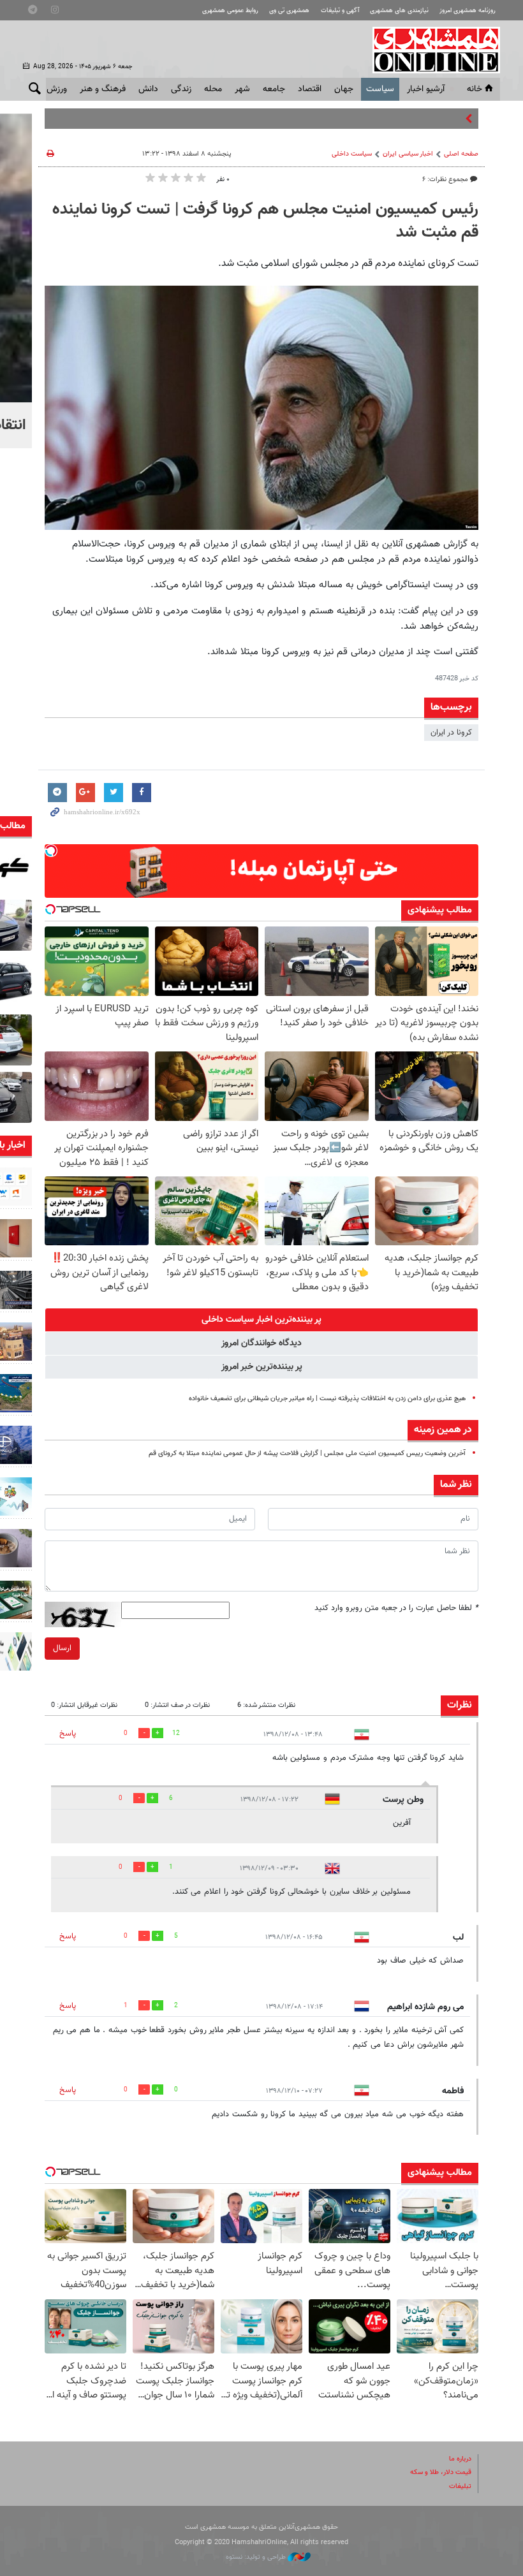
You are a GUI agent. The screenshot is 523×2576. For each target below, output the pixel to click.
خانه (475, 89)
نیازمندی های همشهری (399, 11)
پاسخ (68, 1734)
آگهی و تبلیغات (340, 11)
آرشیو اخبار (426, 89)
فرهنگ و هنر (103, 89)
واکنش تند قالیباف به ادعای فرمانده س (398, 119)
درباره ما (460, 2459)
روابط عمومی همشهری (230, 11)
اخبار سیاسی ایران (408, 154)
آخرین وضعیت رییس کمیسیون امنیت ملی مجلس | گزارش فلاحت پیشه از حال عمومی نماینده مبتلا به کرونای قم (307, 1453)
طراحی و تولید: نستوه (257, 2557)
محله (213, 89)
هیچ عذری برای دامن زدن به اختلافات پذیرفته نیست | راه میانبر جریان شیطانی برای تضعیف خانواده (327, 1399)
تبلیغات (460, 2486)
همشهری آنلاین (430, 50)
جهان (344, 89)
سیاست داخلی (352, 154)
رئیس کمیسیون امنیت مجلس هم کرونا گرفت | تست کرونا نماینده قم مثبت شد (265, 221)
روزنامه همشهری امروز (468, 11)
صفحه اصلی (461, 154)
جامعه (274, 89)
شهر (242, 89)
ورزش (57, 89)
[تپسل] (51, 851)
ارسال (62, 1648)
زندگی (181, 89)
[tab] (261, 1320)
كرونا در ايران (451, 733)
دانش (148, 89)
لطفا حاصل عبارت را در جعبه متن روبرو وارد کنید (396, 1608)
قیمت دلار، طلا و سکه (441, 2472)
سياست (380, 89)
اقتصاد (310, 89)
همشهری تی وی (289, 11)
